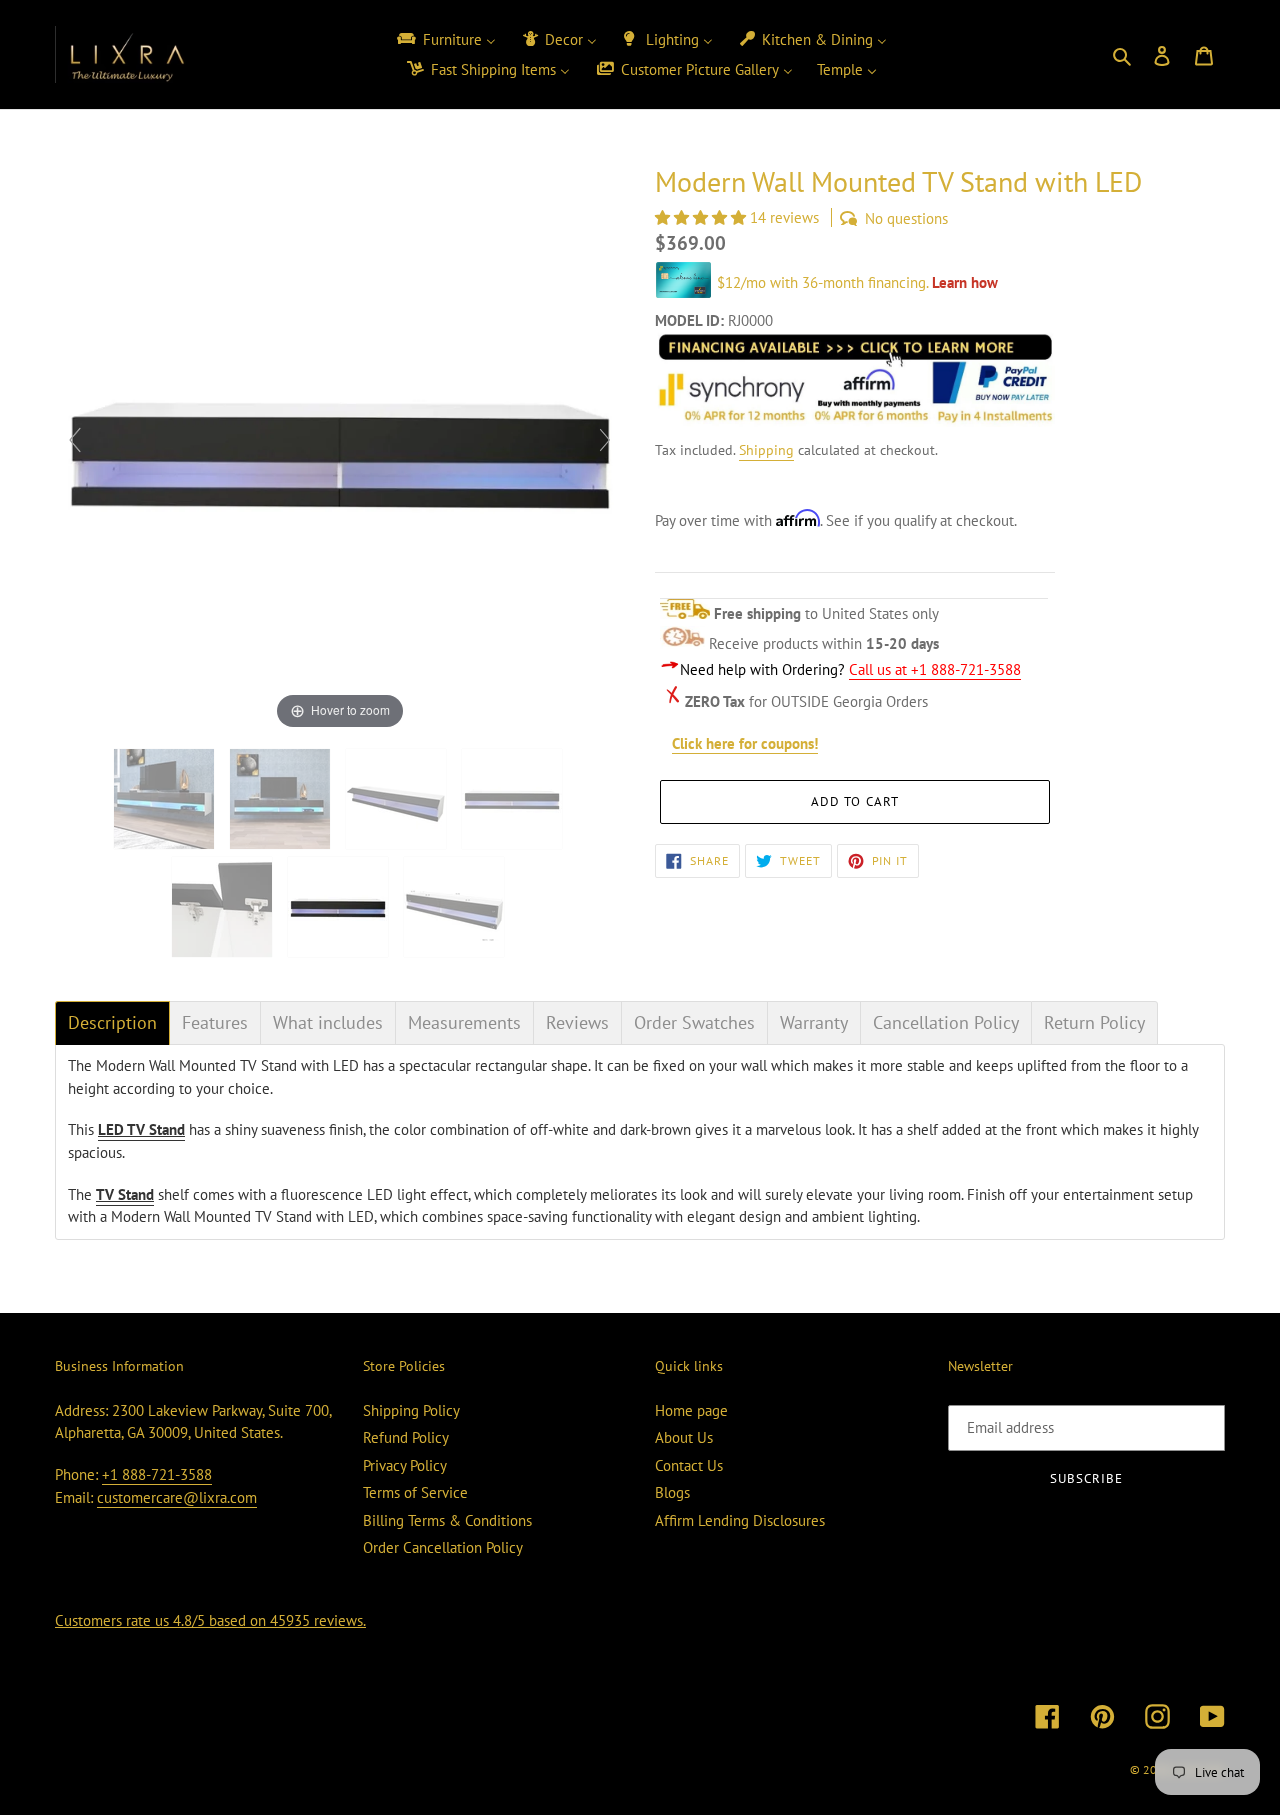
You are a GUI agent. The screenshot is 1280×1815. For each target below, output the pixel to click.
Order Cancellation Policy (443, 1547)
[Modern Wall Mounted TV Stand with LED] (456, 907)
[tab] (112, 1023)
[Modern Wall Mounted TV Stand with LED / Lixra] (166, 799)
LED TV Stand (141, 1129)
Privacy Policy (405, 1465)
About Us (684, 1437)
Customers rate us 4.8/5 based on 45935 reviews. (210, 1620)
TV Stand (125, 1194)
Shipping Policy (411, 1410)
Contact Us (689, 1465)
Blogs (672, 1492)
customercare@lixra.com (177, 1497)
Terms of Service (415, 1492)
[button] (702, 217)
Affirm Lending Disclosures (740, 1520)
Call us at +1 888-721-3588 (935, 669)
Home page (691, 1410)
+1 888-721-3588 (157, 1474)
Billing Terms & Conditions (447, 1520)
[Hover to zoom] (340, 448)
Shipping (766, 450)
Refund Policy (406, 1437)
